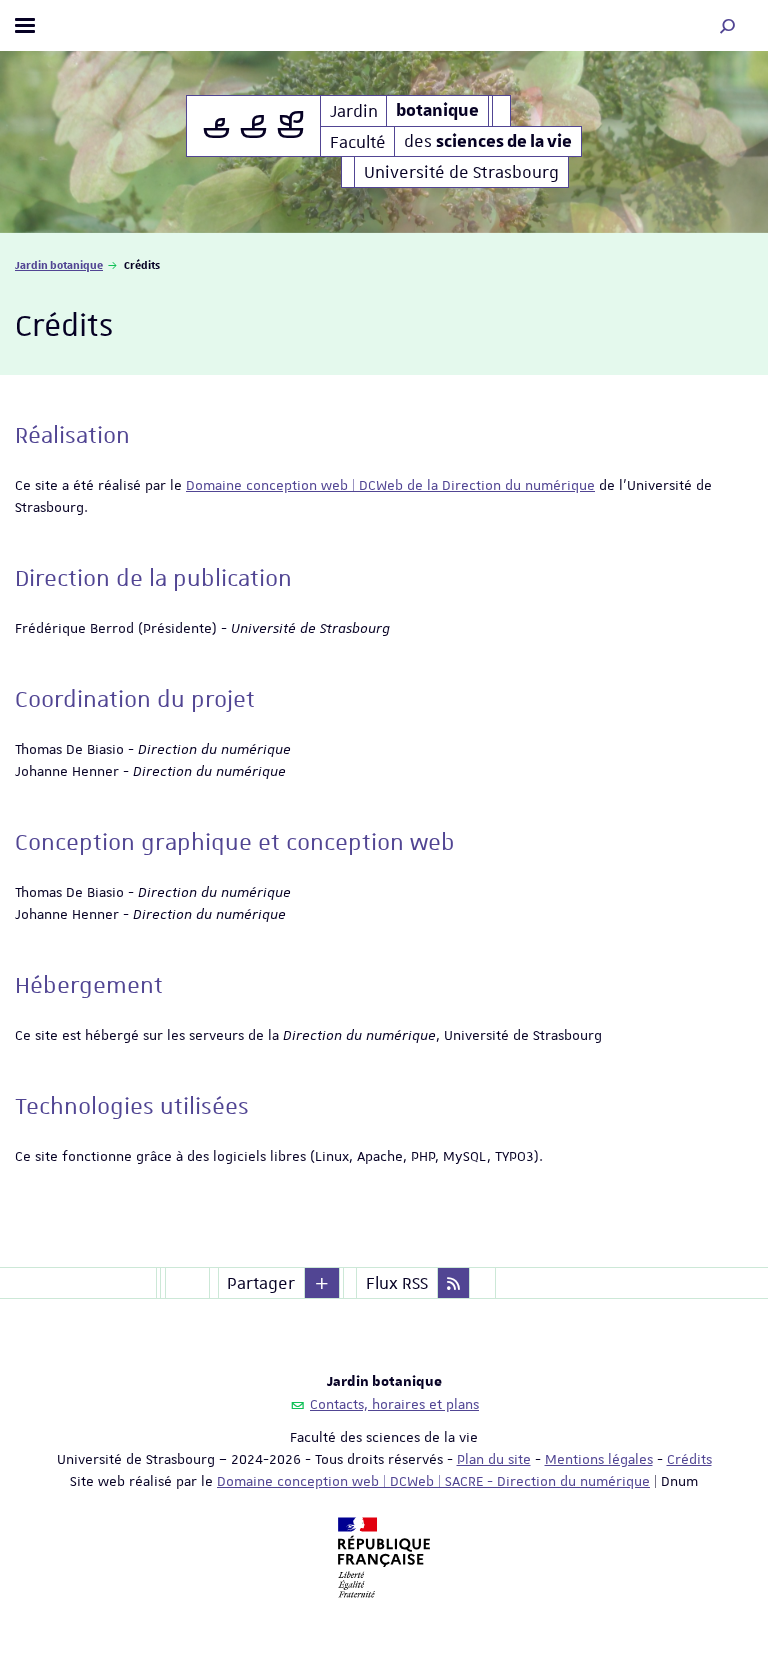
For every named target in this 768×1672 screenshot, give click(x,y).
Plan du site (494, 1459)
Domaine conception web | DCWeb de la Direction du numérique (390, 485)
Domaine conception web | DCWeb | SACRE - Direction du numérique (433, 1481)
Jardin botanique (59, 264)
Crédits (689, 1459)
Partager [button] (261, 1283)
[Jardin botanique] (253, 126)
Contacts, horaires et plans (394, 1404)
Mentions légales (599, 1459)
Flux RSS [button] (397, 1283)
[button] (728, 25)
